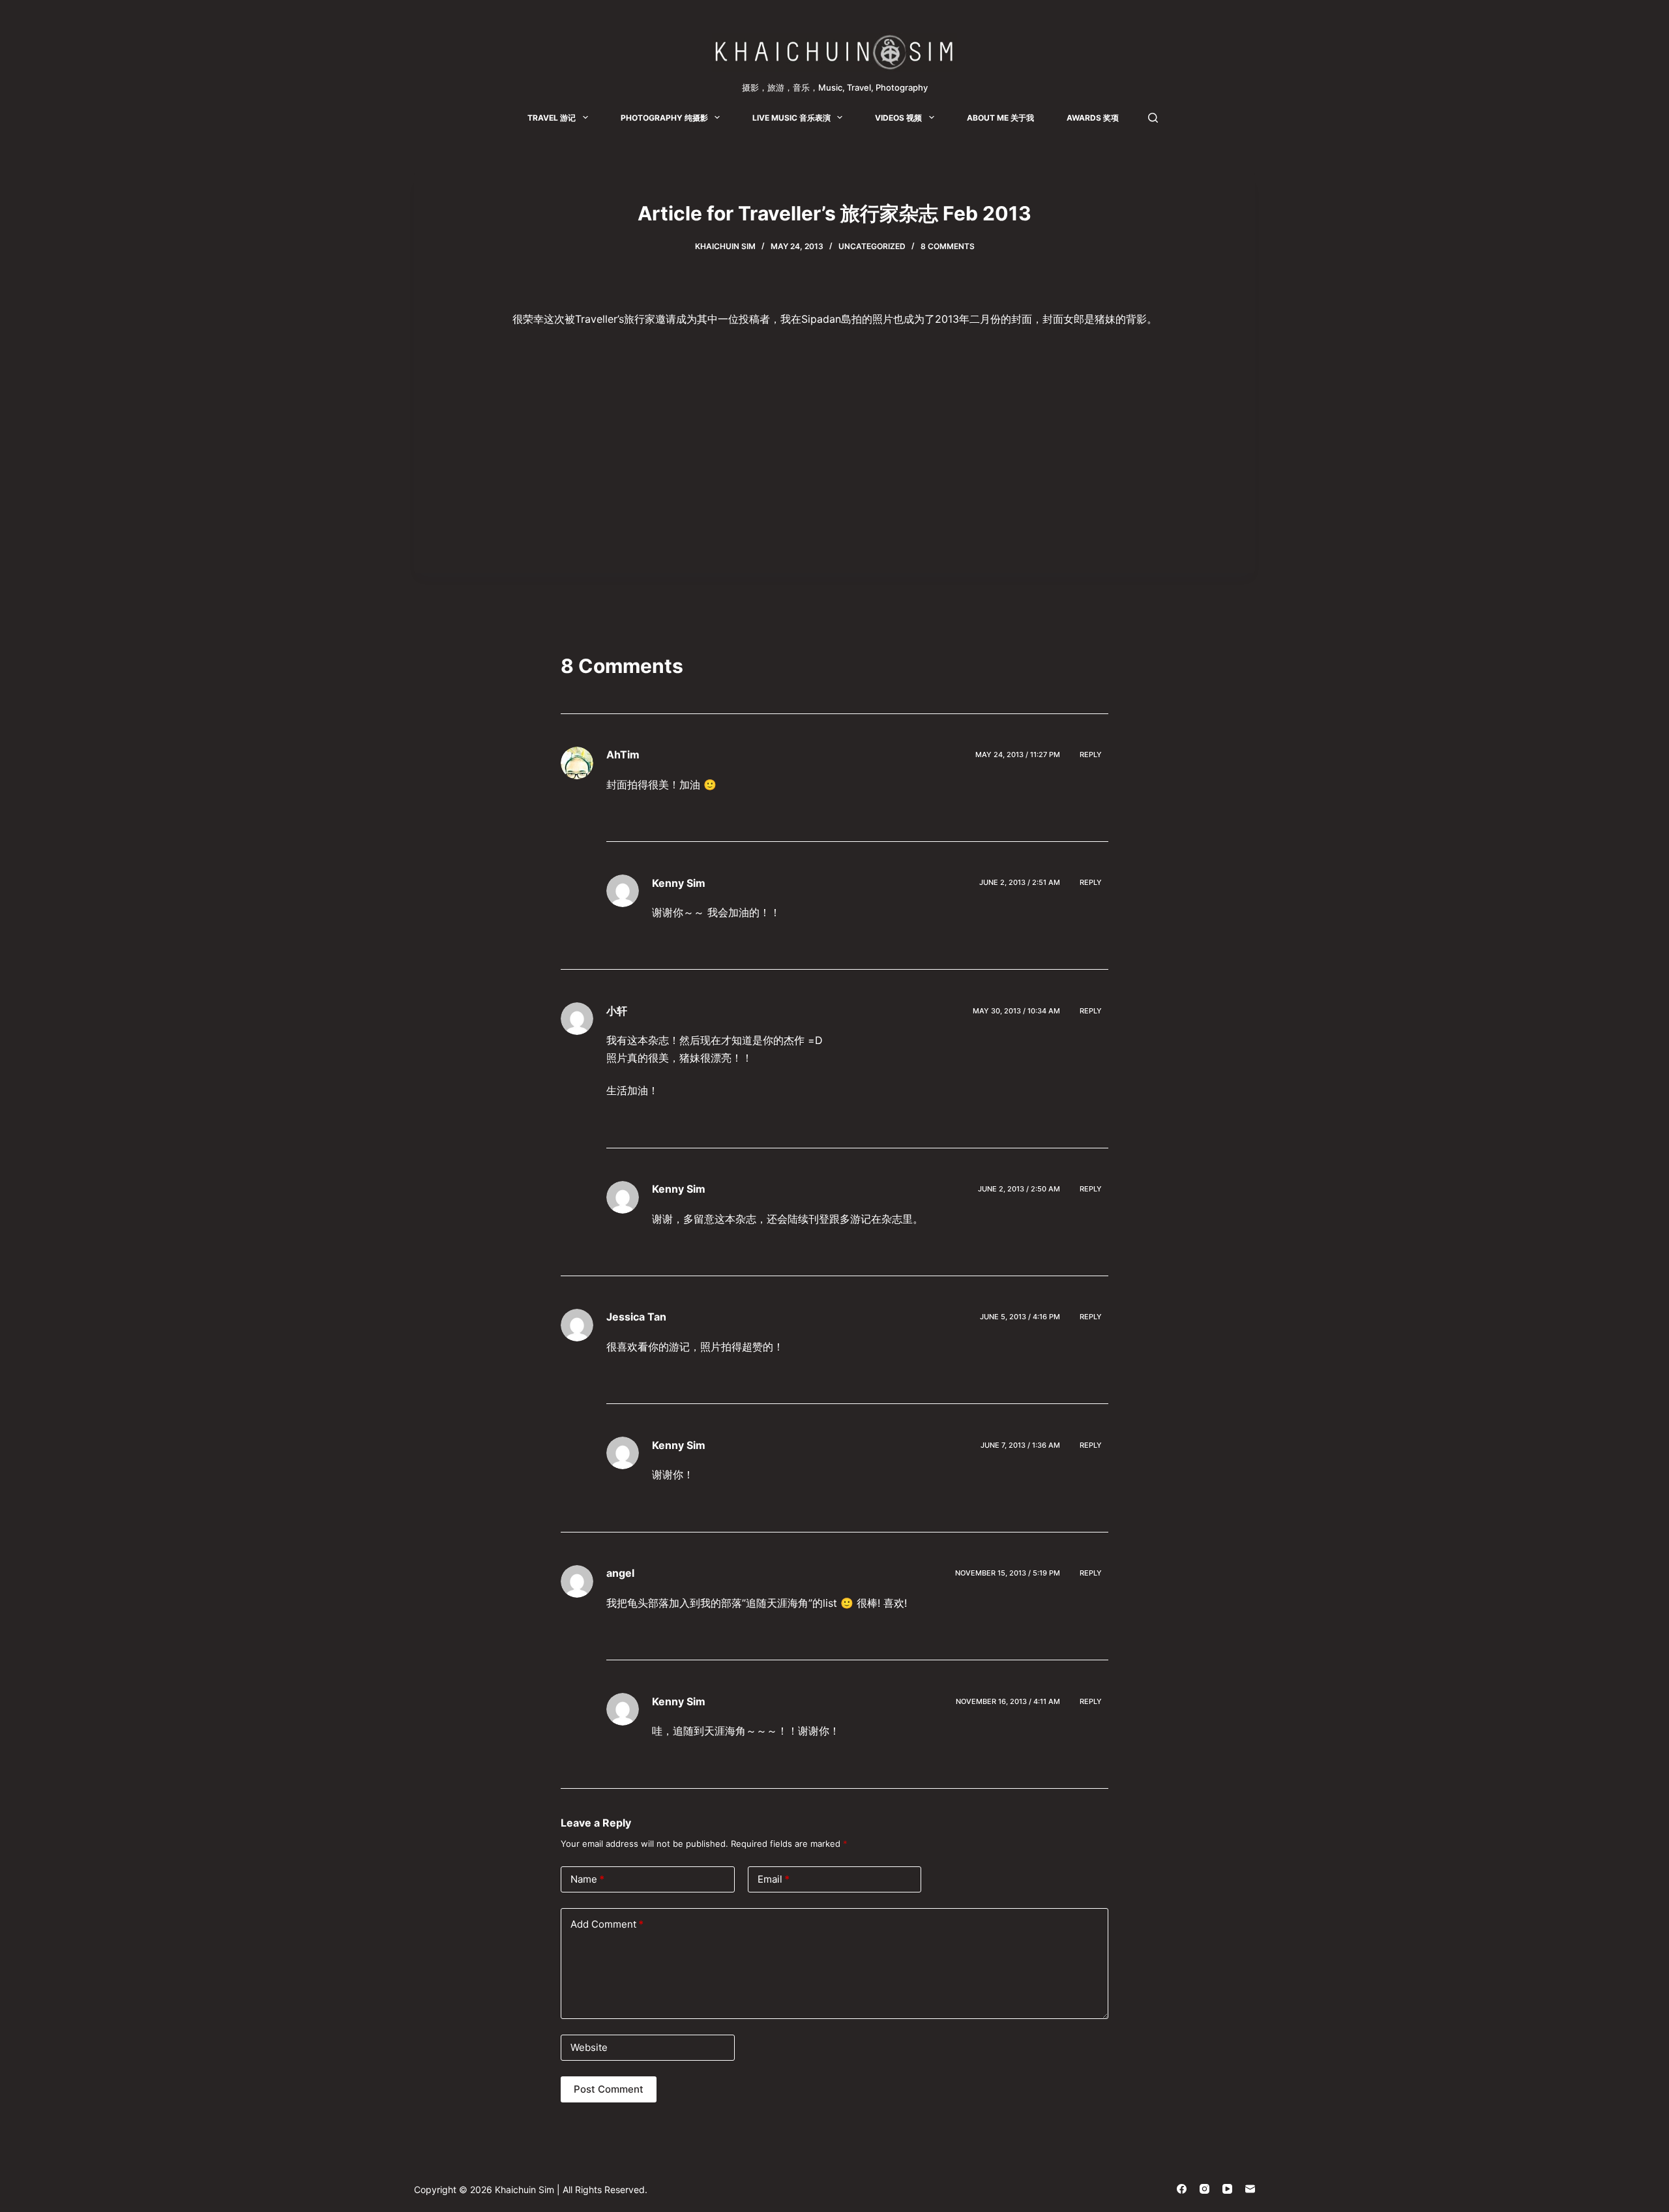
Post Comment (609, 2089)
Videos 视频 (898, 118)
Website (589, 2047)
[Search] (1153, 118)
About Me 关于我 (1000, 118)
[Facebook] (1182, 2189)
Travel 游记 (552, 118)
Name (587, 1879)
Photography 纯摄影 (664, 118)
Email (774, 1879)
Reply (1091, 755)
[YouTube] (1227, 2189)
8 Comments (948, 246)
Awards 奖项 (1093, 118)
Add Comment (607, 1924)
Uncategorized (872, 246)
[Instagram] (1204, 2189)
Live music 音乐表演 (791, 118)
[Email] (1250, 2189)
